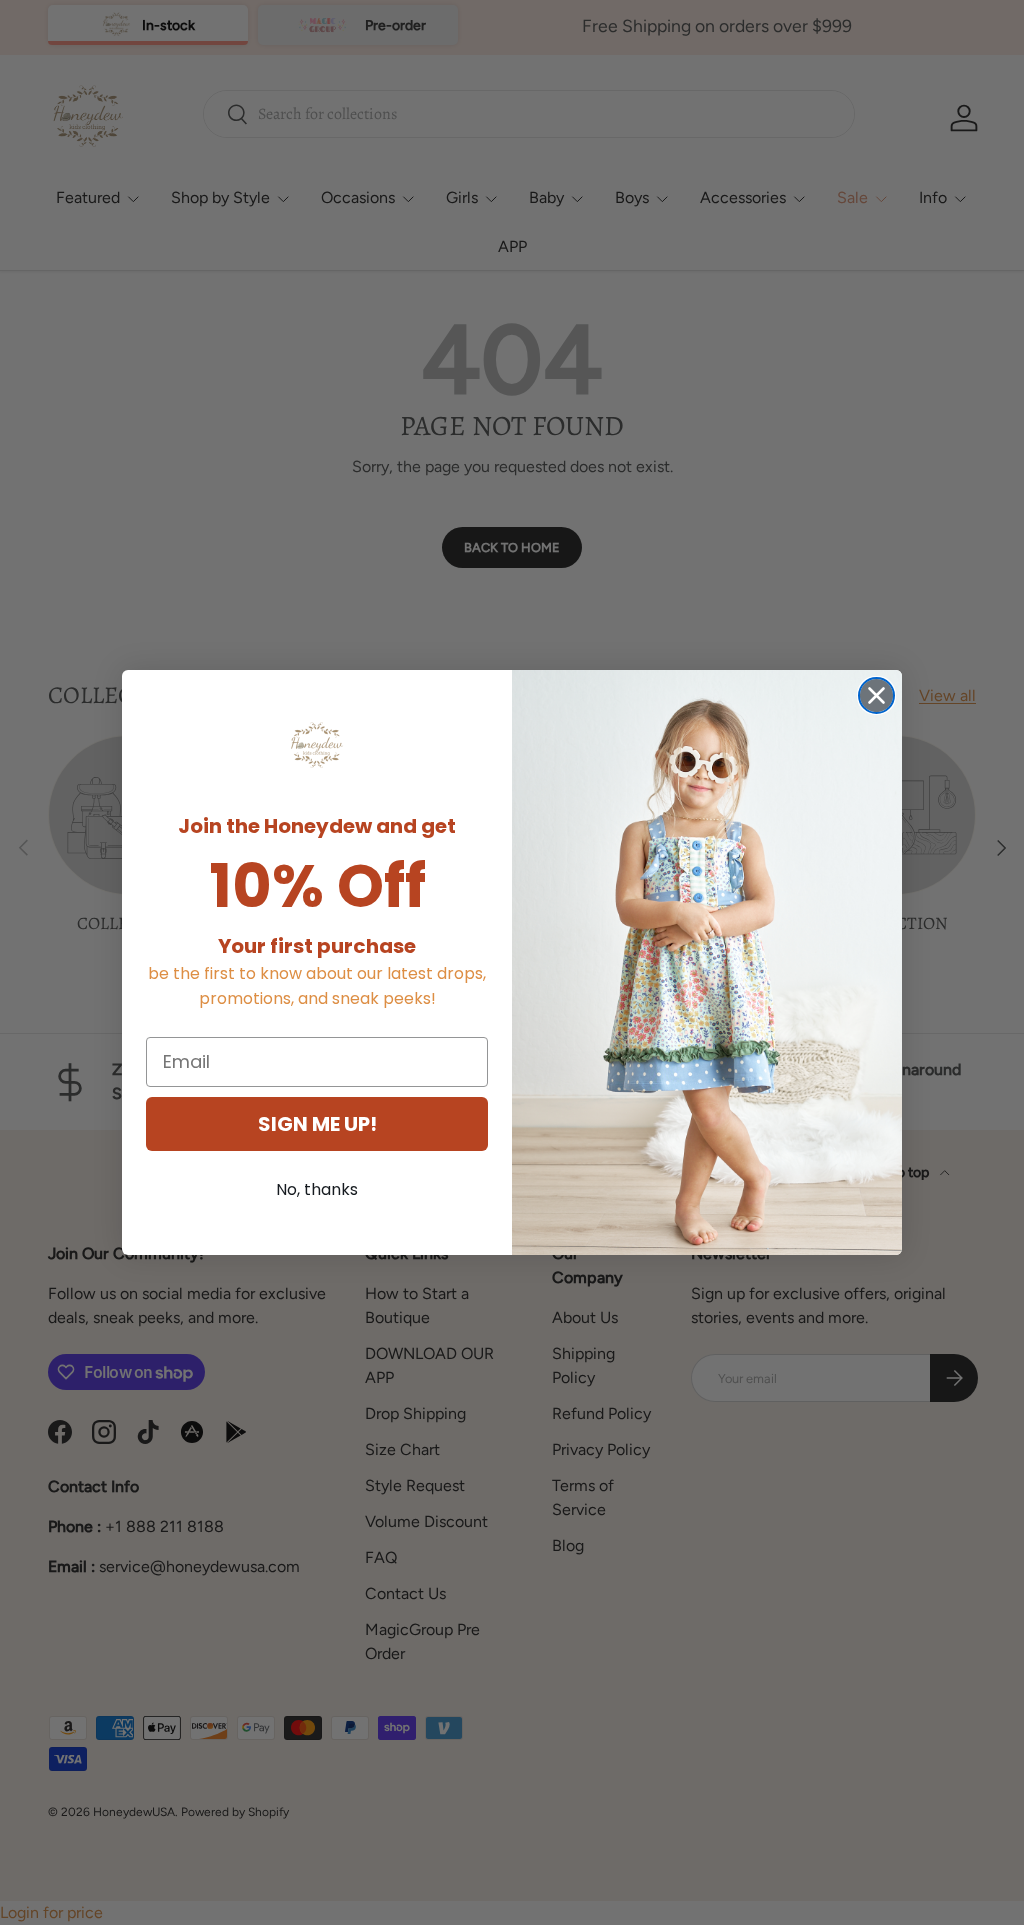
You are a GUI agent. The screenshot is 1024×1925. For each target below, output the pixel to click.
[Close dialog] (876, 695)
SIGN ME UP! (317, 1124)
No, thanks (317, 1189)
